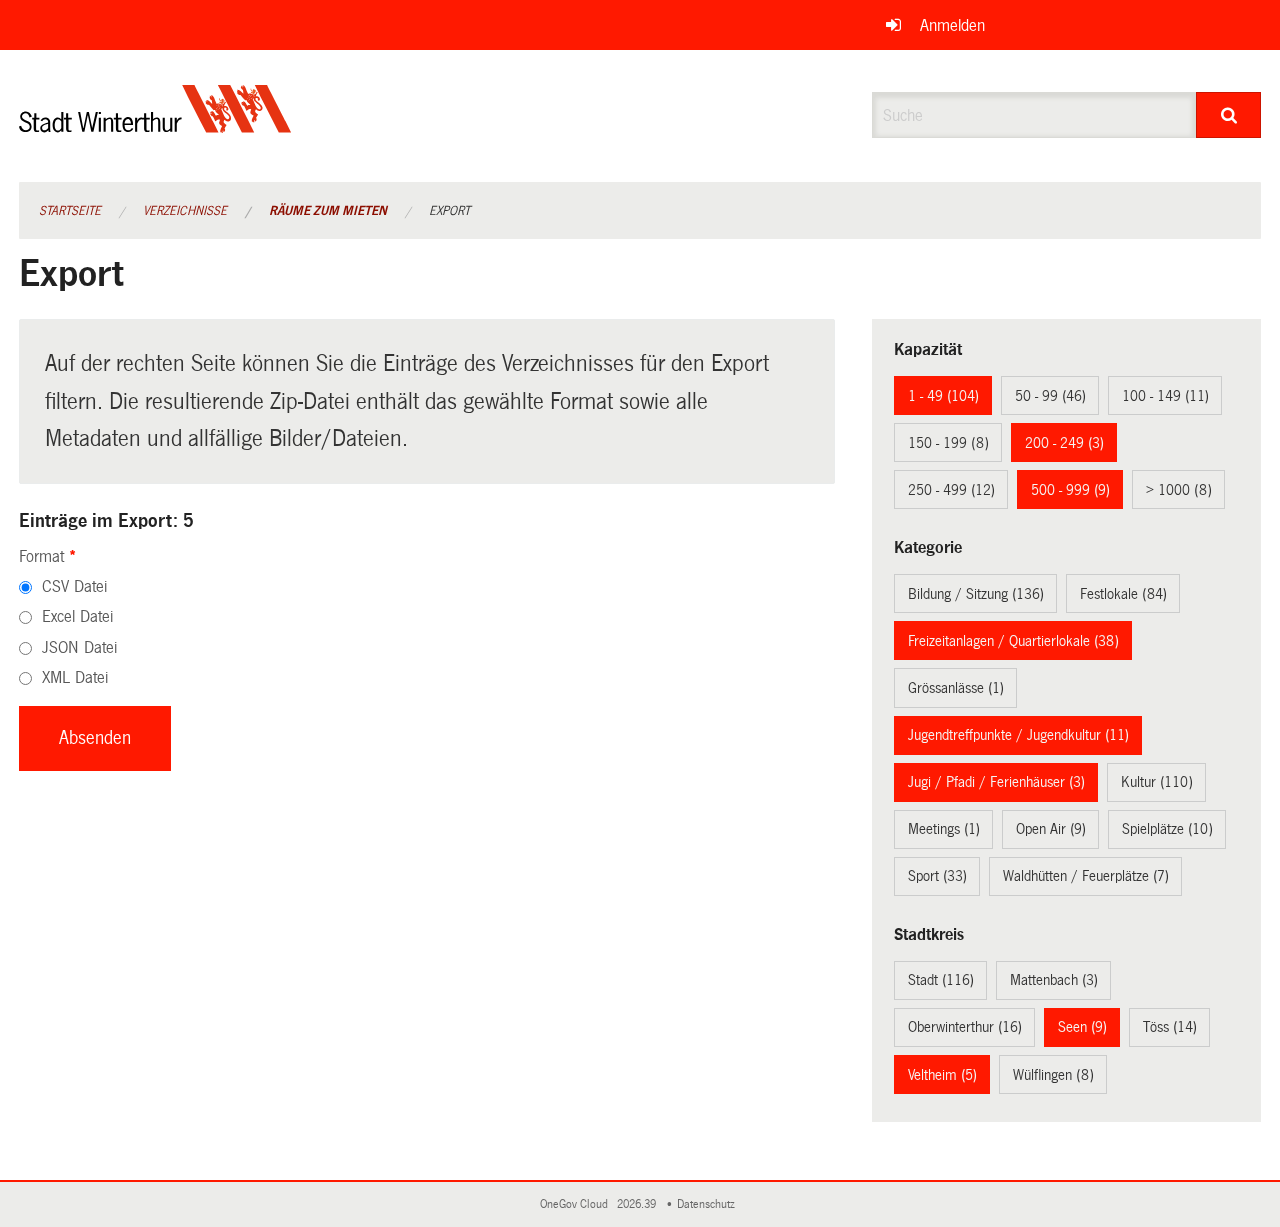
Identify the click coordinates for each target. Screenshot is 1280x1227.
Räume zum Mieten (328, 211)
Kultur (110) (1157, 782)
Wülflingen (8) (1053, 1075)
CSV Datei (74, 586)
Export (449, 211)
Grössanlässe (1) (956, 688)
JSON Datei (79, 647)
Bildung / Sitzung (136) (976, 594)
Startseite (70, 211)
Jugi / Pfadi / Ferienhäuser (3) (996, 782)
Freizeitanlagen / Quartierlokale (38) (1013, 641)
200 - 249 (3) (1064, 443)
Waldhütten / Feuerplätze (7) (1086, 876)
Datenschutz (709, 1204)
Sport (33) (937, 876)
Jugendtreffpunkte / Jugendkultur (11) (1018, 735)
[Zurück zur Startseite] (155, 125)
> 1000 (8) (1179, 490)
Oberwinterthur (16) (965, 1027)
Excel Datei (77, 616)
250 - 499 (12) (951, 490)
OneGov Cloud (577, 1204)
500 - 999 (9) (1070, 490)
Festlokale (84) (1123, 594)
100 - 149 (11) (1165, 396)
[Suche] (1228, 115)
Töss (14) (1170, 1027)
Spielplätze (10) (1167, 829)
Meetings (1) (944, 829)
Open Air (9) (1051, 829)
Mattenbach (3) (1054, 980)
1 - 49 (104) (943, 396)
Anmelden (952, 25)
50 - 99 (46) (1050, 396)
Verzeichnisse (185, 211)
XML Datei (75, 677)
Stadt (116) (941, 980)
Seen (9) (1082, 1027)
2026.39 (638, 1204)
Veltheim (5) (942, 1075)
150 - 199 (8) (948, 443)
